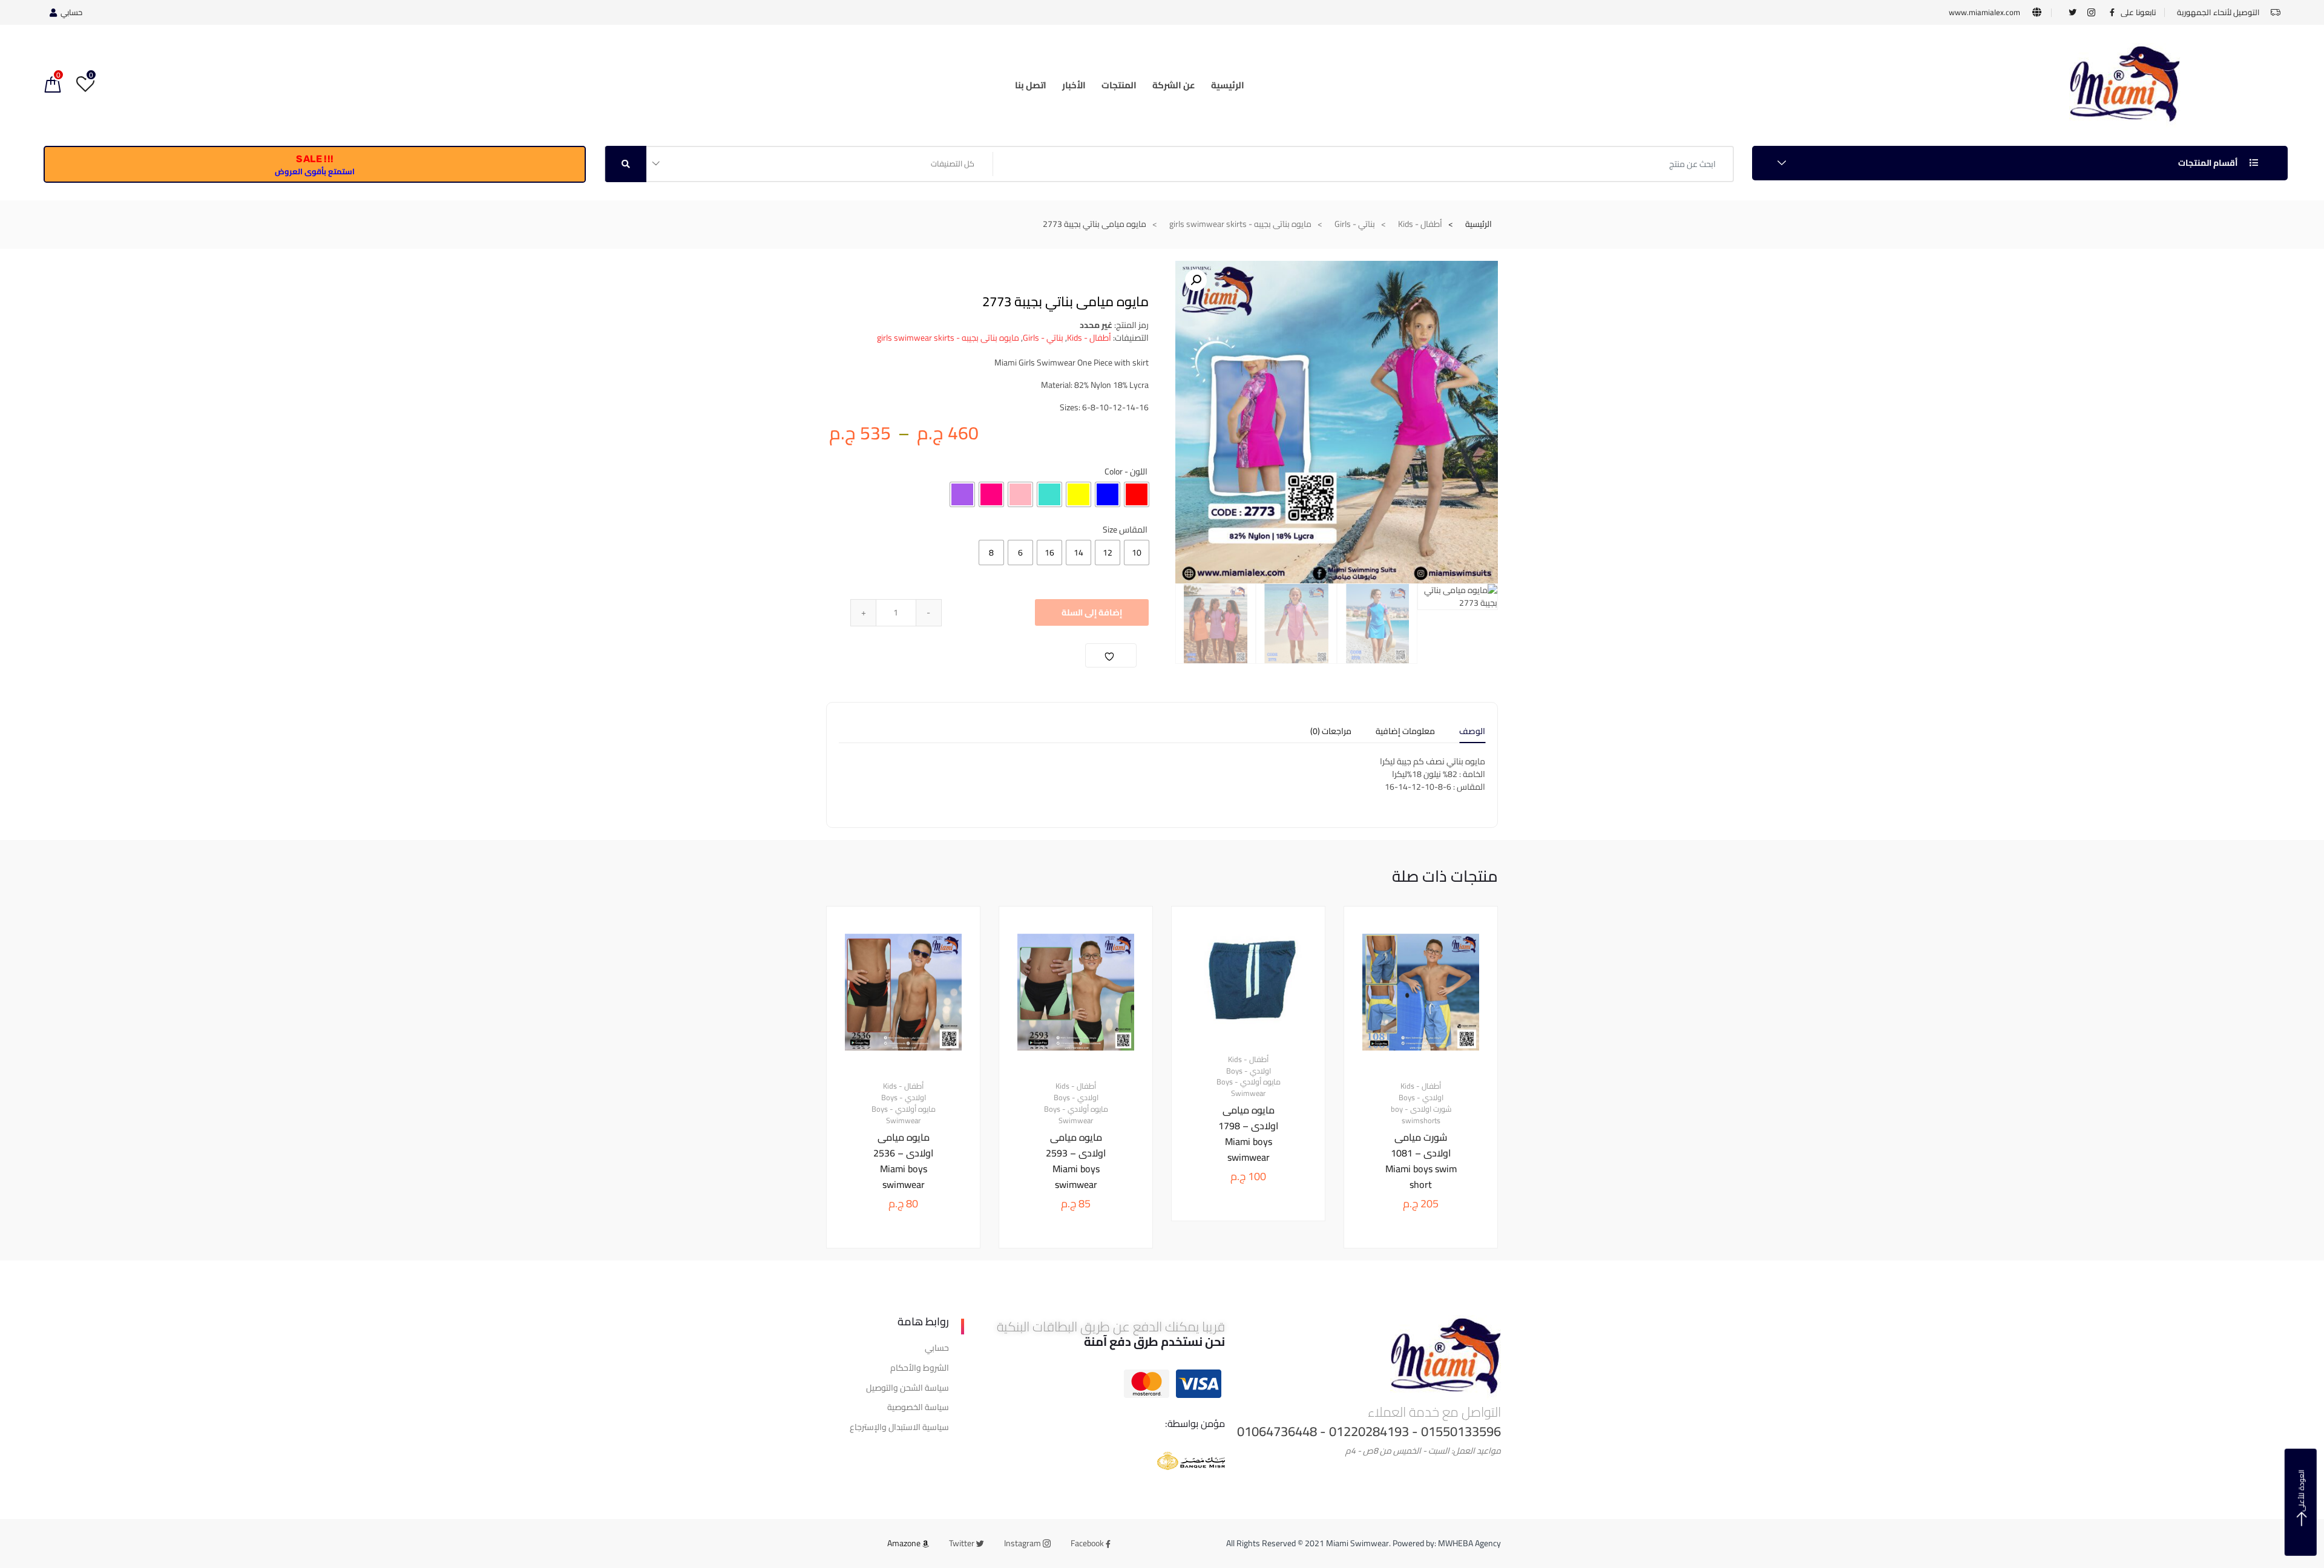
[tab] (1472, 735)
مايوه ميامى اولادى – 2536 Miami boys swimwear (903, 1161)
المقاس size (1125, 530)
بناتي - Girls (1355, 224)
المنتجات (1119, 85)
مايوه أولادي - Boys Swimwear (1249, 1088)
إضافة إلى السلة (1092, 612)
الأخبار (1074, 85)
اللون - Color (1126, 471)
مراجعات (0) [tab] (1331, 733)
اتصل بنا (1031, 85)
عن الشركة (1174, 85)
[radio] (1137, 494)
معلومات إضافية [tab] (1405, 733)
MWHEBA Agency (1469, 1543)
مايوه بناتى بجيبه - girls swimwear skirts (1240, 224)
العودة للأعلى (2301, 1491)
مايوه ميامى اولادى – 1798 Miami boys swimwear (1248, 1133)
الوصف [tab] (1472, 733)
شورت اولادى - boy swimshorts (1421, 1115)
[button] (1196, 280)
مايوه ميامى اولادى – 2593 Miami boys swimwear (1076, 1161)
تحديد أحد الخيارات (1412, 1289)
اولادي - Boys (1421, 1098)
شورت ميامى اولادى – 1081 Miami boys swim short (1421, 1161)
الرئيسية (1228, 85)
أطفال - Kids (1420, 224)
